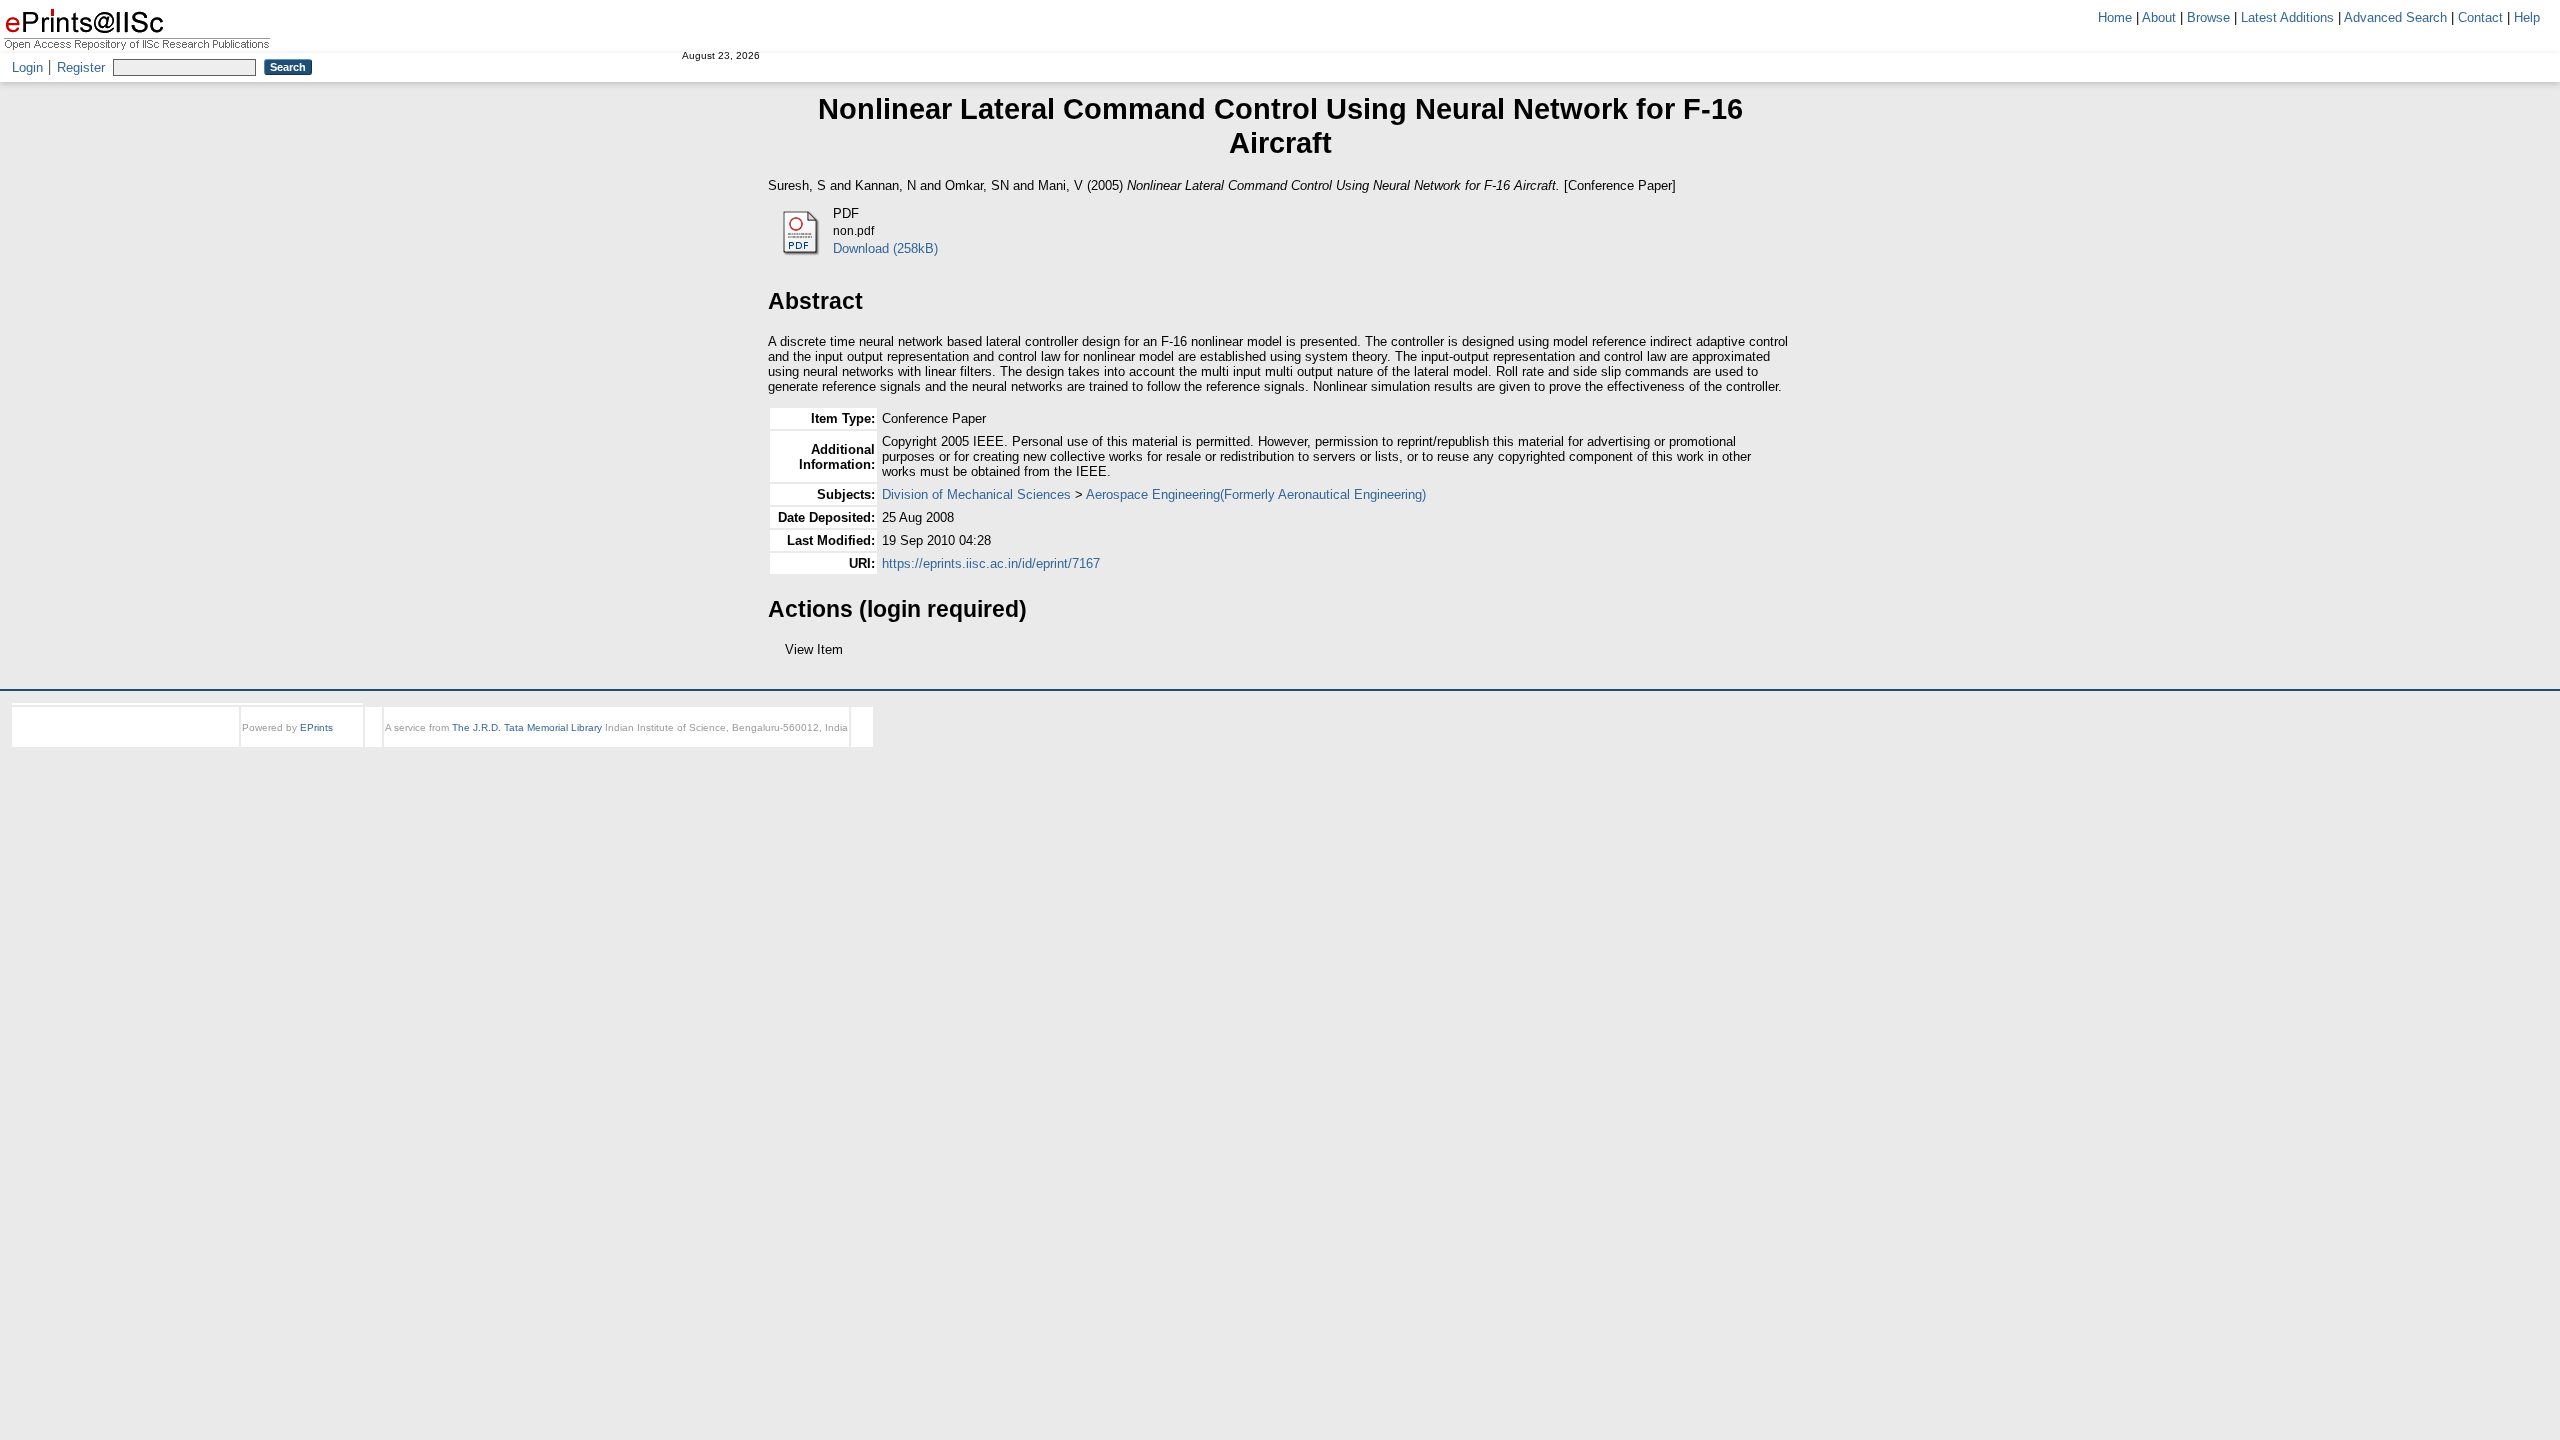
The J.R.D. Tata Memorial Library (527, 745)
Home (2115, 17)
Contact (2480, 17)
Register (81, 67)
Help (2527, 17)
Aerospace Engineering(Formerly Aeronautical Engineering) (1256, 494)
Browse (2208, 17)
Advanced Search (2395, 17)
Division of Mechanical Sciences (976, 494)
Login (27, 67)
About (2159, 17)
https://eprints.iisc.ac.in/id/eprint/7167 (991, 563)
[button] (779, 657)
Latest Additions (2287, 17)
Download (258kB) (885, 248)
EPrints (316, 745)
